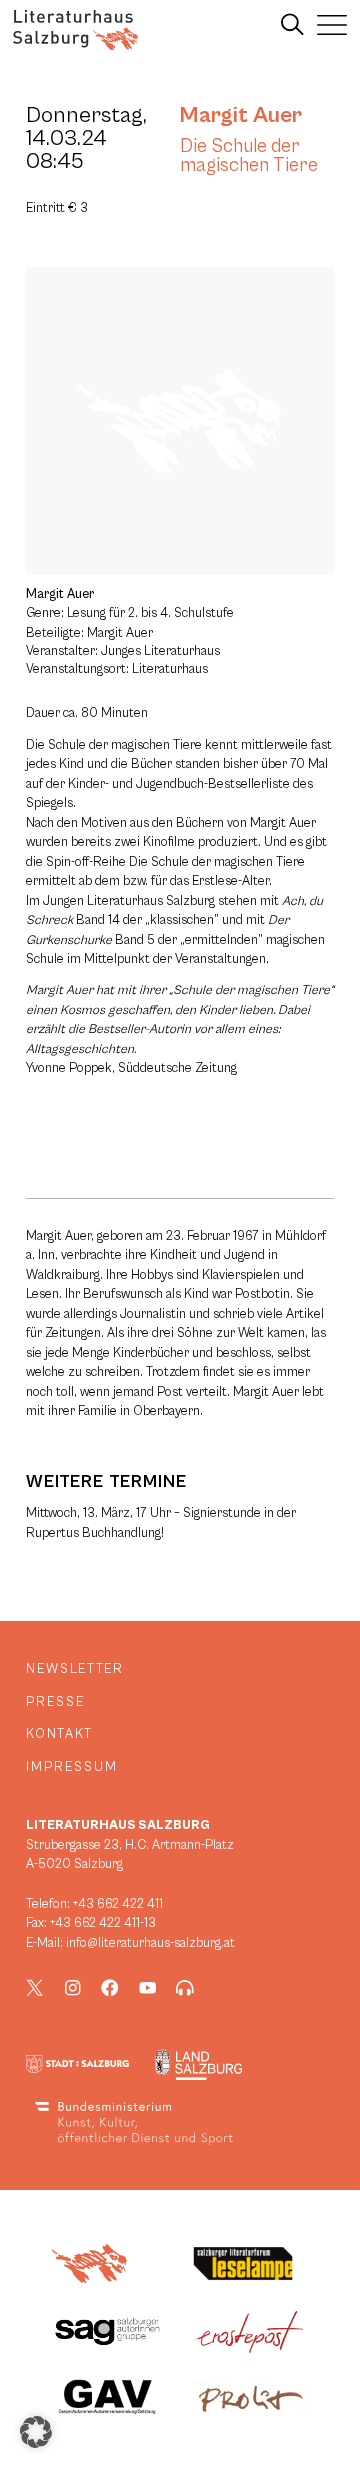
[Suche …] (292, 25)
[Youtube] (148, 1988)
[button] (36, 2432)
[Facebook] (110, 1988)
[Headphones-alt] (185, 1988)
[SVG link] (75, 30)
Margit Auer (241, 115)
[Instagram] (73, 1988)
